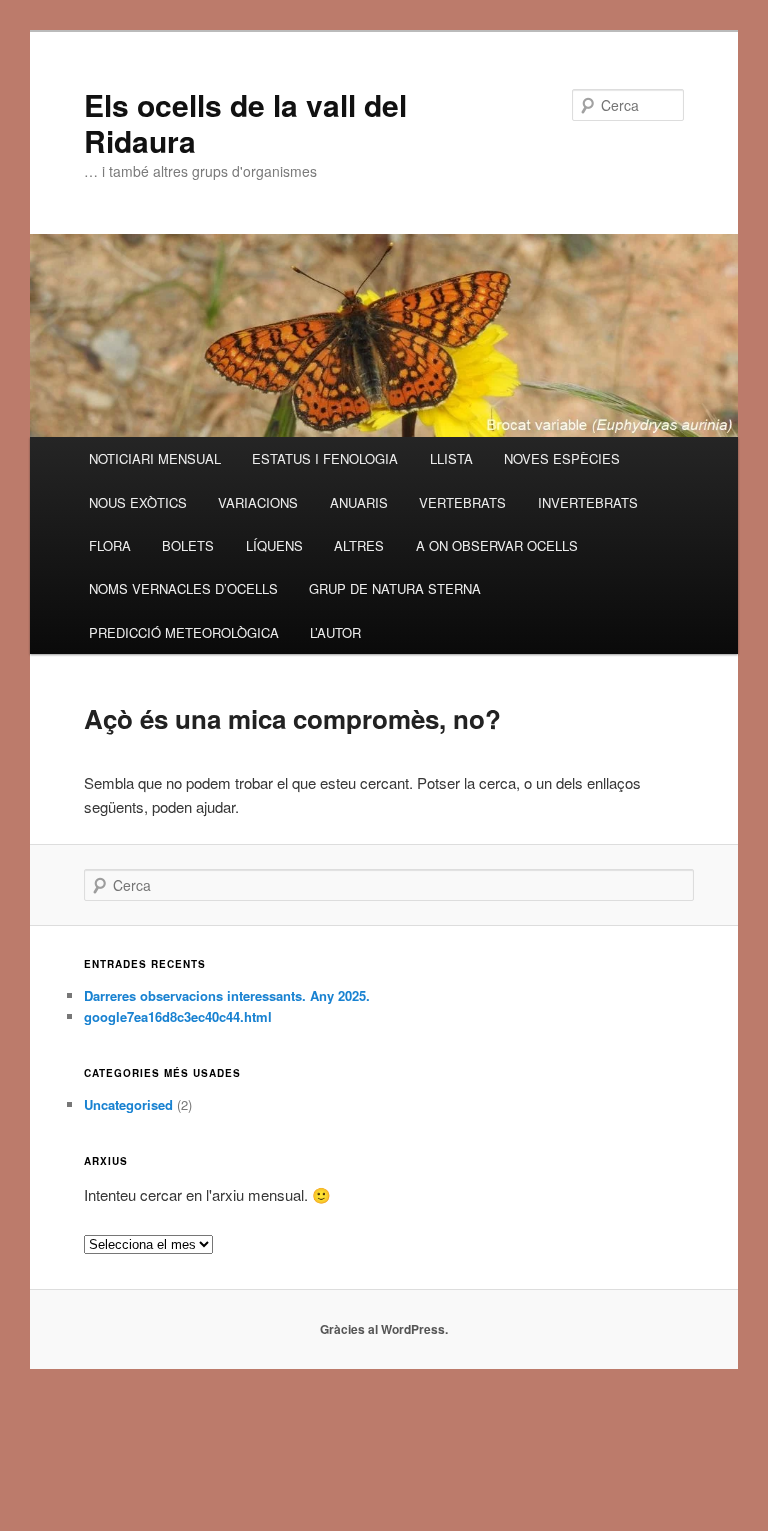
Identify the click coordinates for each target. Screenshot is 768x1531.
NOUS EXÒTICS (138, 502)
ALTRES (359, 545)
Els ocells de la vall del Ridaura (245, 122)
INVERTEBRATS (588, 502)
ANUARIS (359, 502)
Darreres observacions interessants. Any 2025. (227, 995)
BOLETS (188, 545)
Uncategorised (128, 1104)
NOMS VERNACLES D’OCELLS (183, 588)
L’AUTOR (335, 632)
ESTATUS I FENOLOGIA (325, 458)
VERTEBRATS (462, 502)
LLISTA (451, 458)
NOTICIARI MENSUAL (155, 458)
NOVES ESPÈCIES (562, 458)
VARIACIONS (258, 502)
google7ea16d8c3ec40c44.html (178, 1016)
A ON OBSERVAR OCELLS (497, 545)
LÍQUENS (274, 545)
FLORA (110, 545)
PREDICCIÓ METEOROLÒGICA (184, 632)
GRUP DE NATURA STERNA (395, 588)
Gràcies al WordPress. (384, 1329)
